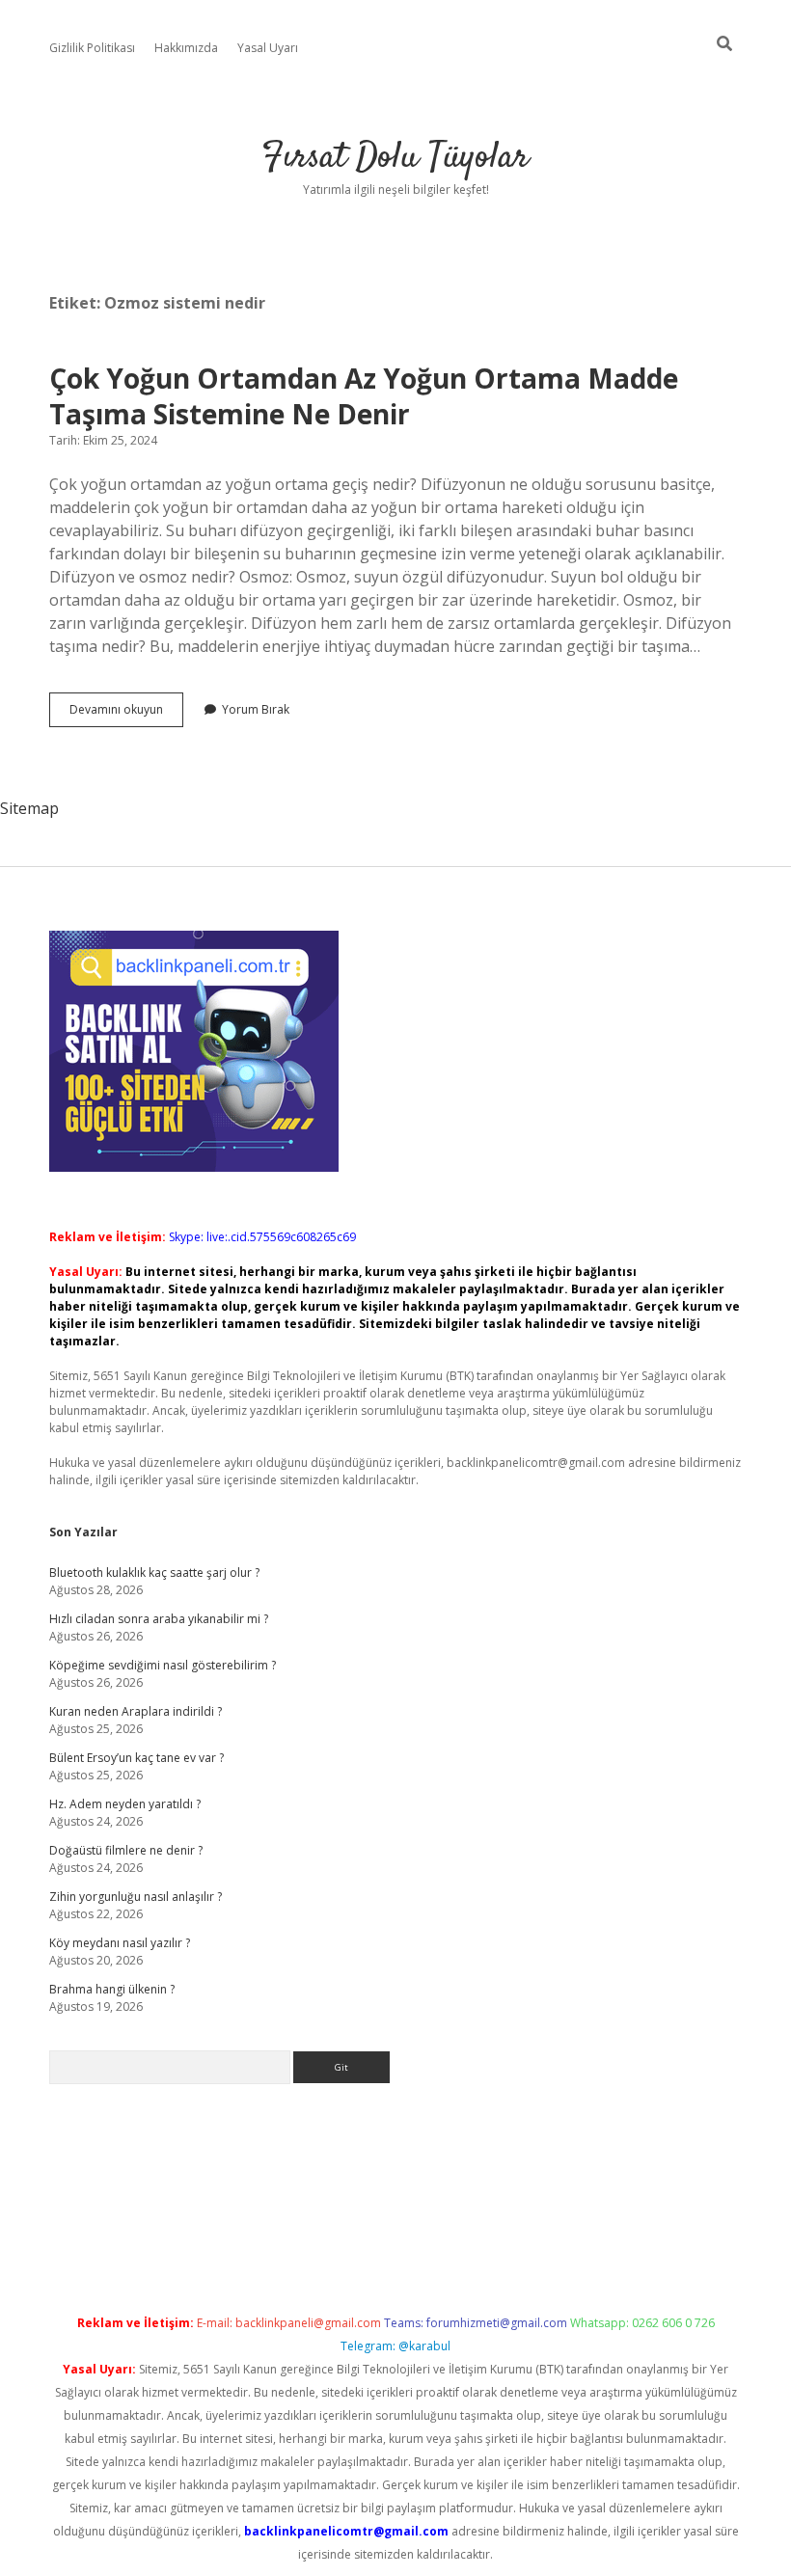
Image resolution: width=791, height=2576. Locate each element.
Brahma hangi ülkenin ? (112, 1989)
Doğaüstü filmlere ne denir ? (126, 1850)
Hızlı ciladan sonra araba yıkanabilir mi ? (159, 1619)
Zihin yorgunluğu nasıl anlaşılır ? (136, 1897)
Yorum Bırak (256, 709)
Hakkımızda (186, 48)
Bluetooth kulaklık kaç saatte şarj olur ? (154, 1573)
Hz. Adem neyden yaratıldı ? (125, 1804)
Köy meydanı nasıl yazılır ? (120, 1943)
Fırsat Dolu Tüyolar (395, 158)
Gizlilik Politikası (92, 48)
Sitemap (29, 808)
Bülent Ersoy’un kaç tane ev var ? (136, 1758)
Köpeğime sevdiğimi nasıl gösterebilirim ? (163, 1665)
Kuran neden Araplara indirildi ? (136, 1711)
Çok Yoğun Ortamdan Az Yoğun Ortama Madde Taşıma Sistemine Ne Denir (364, 396)
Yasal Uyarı (268, 48)
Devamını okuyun (126, 714)
